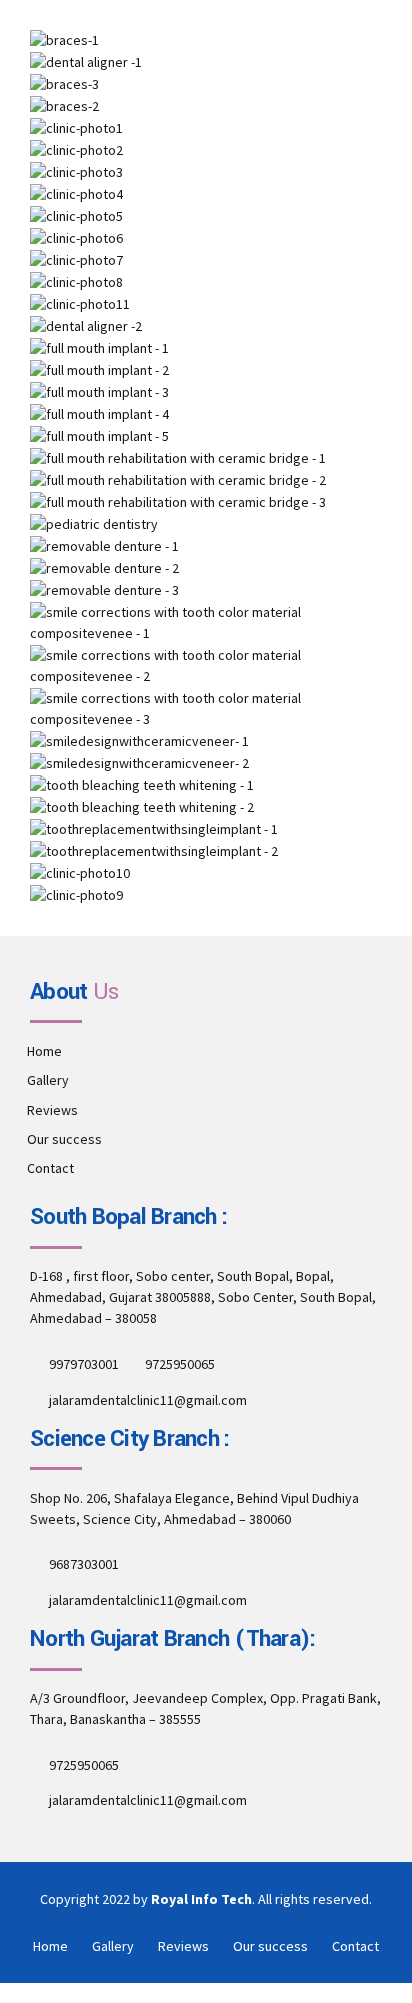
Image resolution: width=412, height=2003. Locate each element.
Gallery (48, 1080)
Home (44, 1051)
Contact (50, 1168)
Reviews (52, 1110)
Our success (64, 1139)
